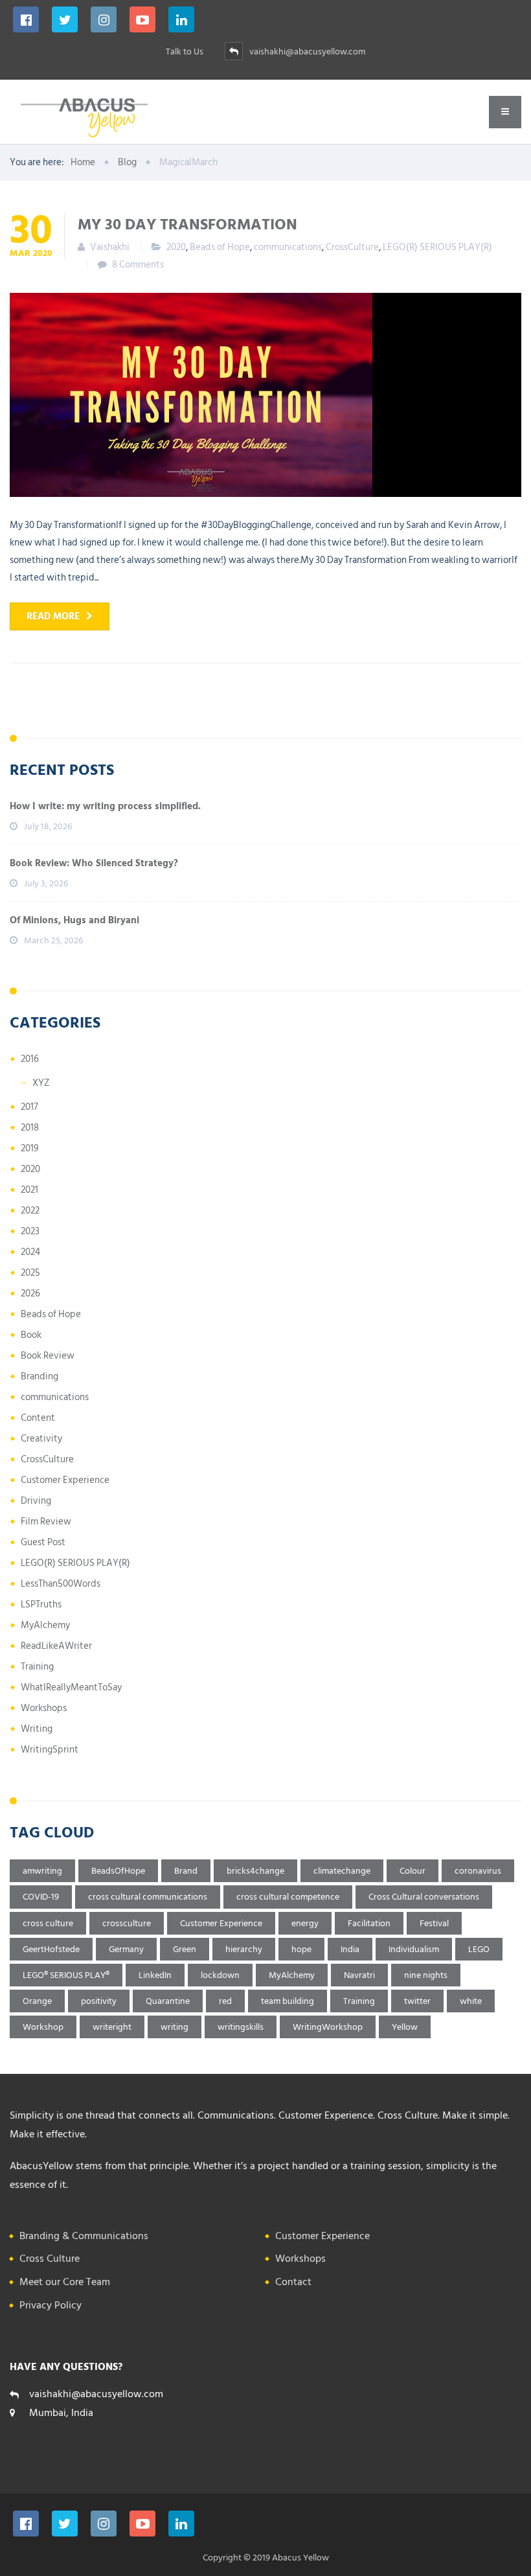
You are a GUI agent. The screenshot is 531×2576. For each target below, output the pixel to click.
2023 (30, 1231)
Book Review (48, 1356)
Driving (36, 1501)
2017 (29, 1107)
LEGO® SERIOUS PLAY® (66, 1975)
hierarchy (244, 1949)
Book (31, 1335)
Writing (37, 1729)
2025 (30, 1273)
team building (288, 2001)
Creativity (41, 1439)
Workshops (44, 1708)
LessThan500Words (61, 1584)
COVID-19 (41, 1897)
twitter (417, 2001)
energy (305, 1923)
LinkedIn (155, 1975)
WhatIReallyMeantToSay (71, 1687)
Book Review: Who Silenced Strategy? (94, 863)
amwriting (42, 1871)
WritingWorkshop (328, 2027)
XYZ (41, 1083)
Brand (186, 1871)
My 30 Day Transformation (187, 224)
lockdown (220, 1975)
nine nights (426, 1975)
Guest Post (43, 1542)
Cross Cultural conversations (424, 1897)
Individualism (414, 1949)
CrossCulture (352, 247)
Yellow (405, 2027)
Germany (126, 1949)
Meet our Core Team (65, 2282)
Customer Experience (65, 1480)
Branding (40, 1376)
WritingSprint (50, 1750)
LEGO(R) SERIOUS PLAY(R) (437, 247)
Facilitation (369, 1923)
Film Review (46, 1522)
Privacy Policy (51, 2305)
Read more (53, 616)
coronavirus (478, 1871)
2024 (30, 1252)
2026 (30, 1294)
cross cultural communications (148, 1897)
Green (185, 1949)
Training (37, 1667)
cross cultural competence (288, 1897)
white (471, 2001)
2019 (30, 1148)
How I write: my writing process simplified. (105, 806)
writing (175, 2027)
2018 (30, 1128)
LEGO (479, 1949)
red (225, 2001)
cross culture (48, 1923)
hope (301, 1949)
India (350, 1949)
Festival (434, 1923)
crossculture (127, 1923)
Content (38, 1418)
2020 (176, 247)
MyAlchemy (45, 1625)
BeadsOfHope (118, 1871)
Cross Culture (50, 2259)
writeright (112, 2027)
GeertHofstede (51, 1949)
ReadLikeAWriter (56, 1646)
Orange (37, 2001)
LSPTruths (41, 1604)
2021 (29, 1190)
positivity (99, 2001)
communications (288, 247)
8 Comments (138, 265)
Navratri (359, 1975)
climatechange (342, 1871)
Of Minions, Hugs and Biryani (74, 920)
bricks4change (255, 1871)
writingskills (241, 2027)
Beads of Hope (220, 247)
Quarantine (168, 2001)
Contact (293, 2282)
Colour (412, 1871)
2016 (30, 1059)
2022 (30, 1211)
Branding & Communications (84, 2236)
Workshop (43, 2027)
